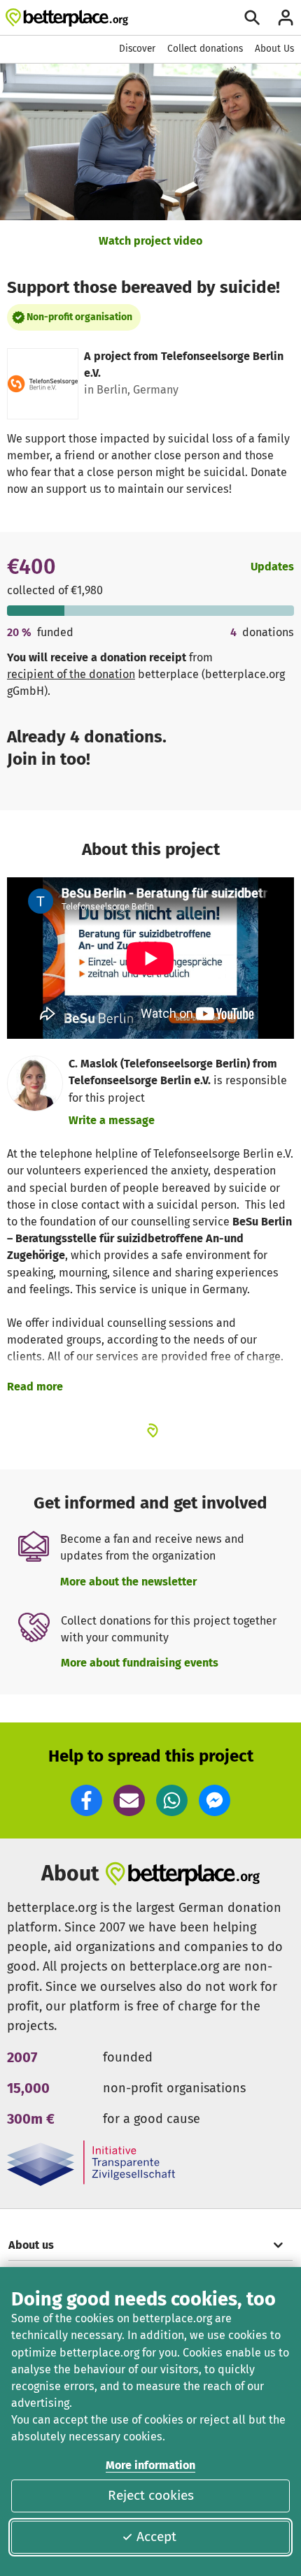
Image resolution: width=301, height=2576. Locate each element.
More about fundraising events (140, 1663)
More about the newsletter (128, 1582)
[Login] (286, 17)
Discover (137, 49)
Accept (156, 2537)
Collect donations (205, 49)
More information (150, 2465)
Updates (272, 567)
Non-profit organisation (79, 317)
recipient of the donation (71, 674)
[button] (86, 1800)
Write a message (112, 1120)
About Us (274, 49)
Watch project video (150, 241)
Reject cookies (151, 2495)
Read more (35, 1387)
